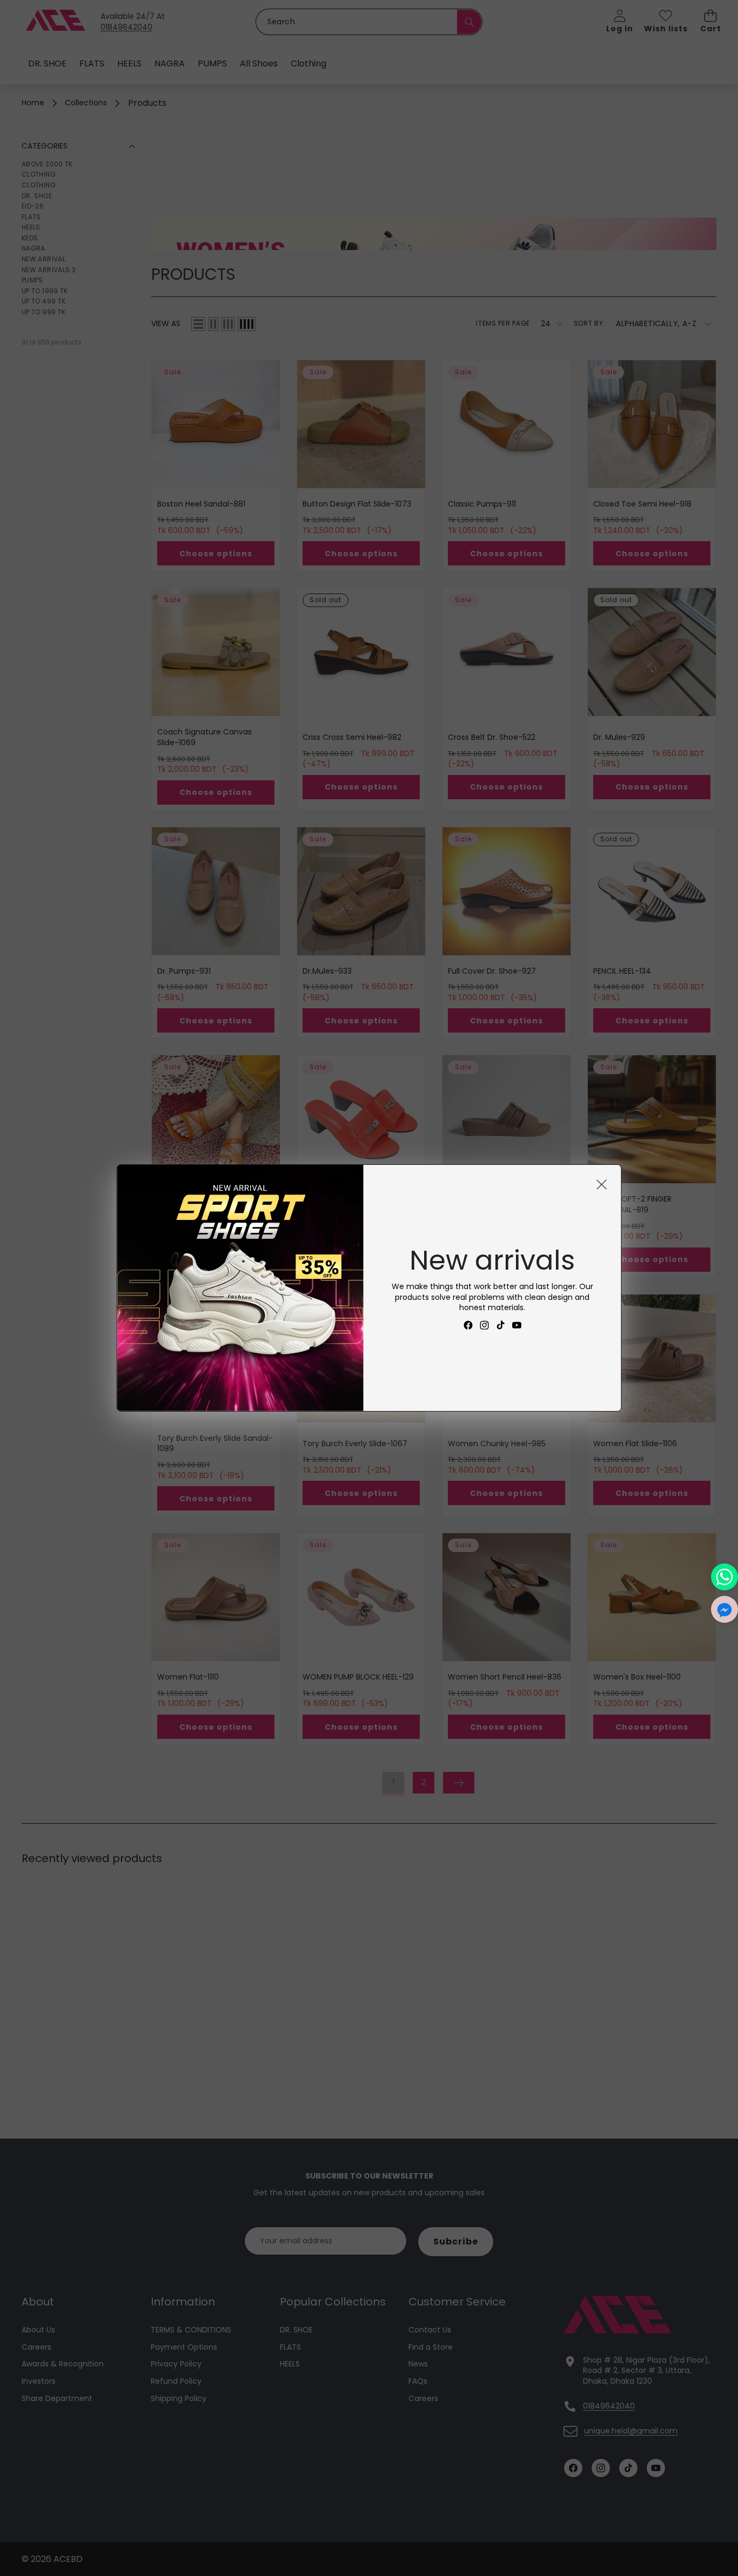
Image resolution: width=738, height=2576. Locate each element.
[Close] (602, 1184)
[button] (724, 1609)
